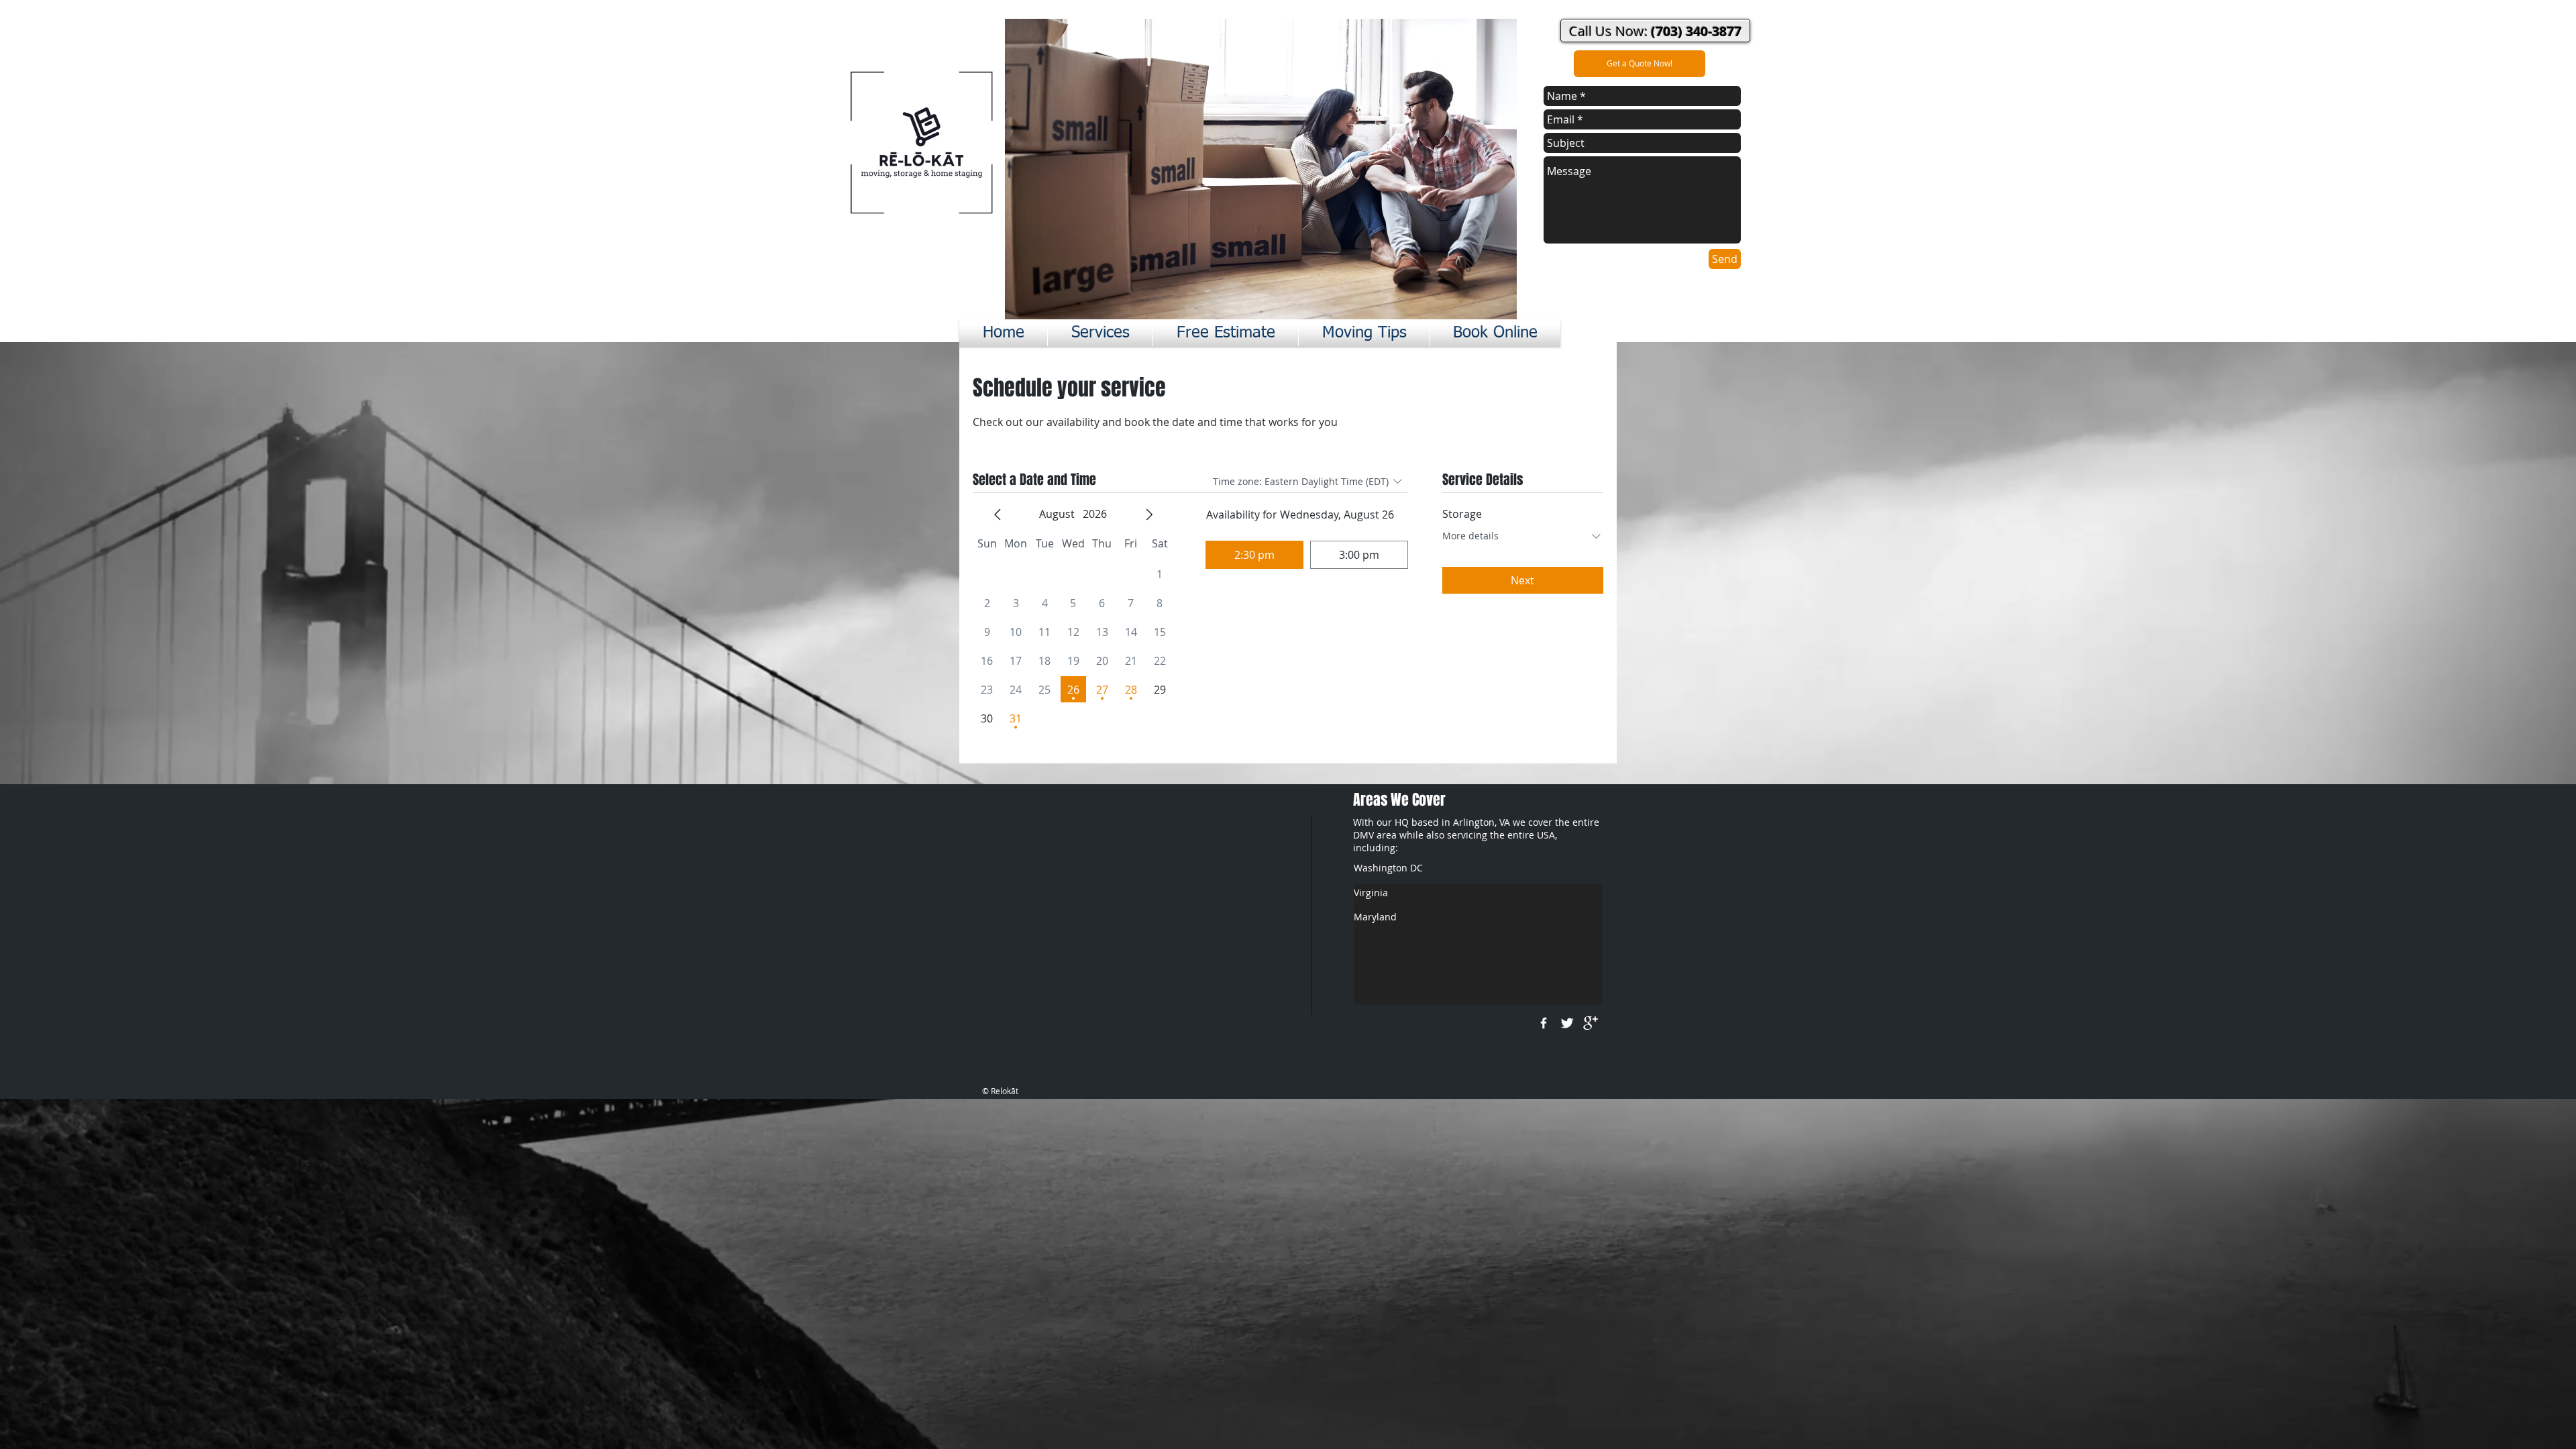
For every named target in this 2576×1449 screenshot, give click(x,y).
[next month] (1149, 515)
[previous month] (998, 515)
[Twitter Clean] (1567, 1023)
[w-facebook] (1544, 1023)
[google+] (1591, 1023)
